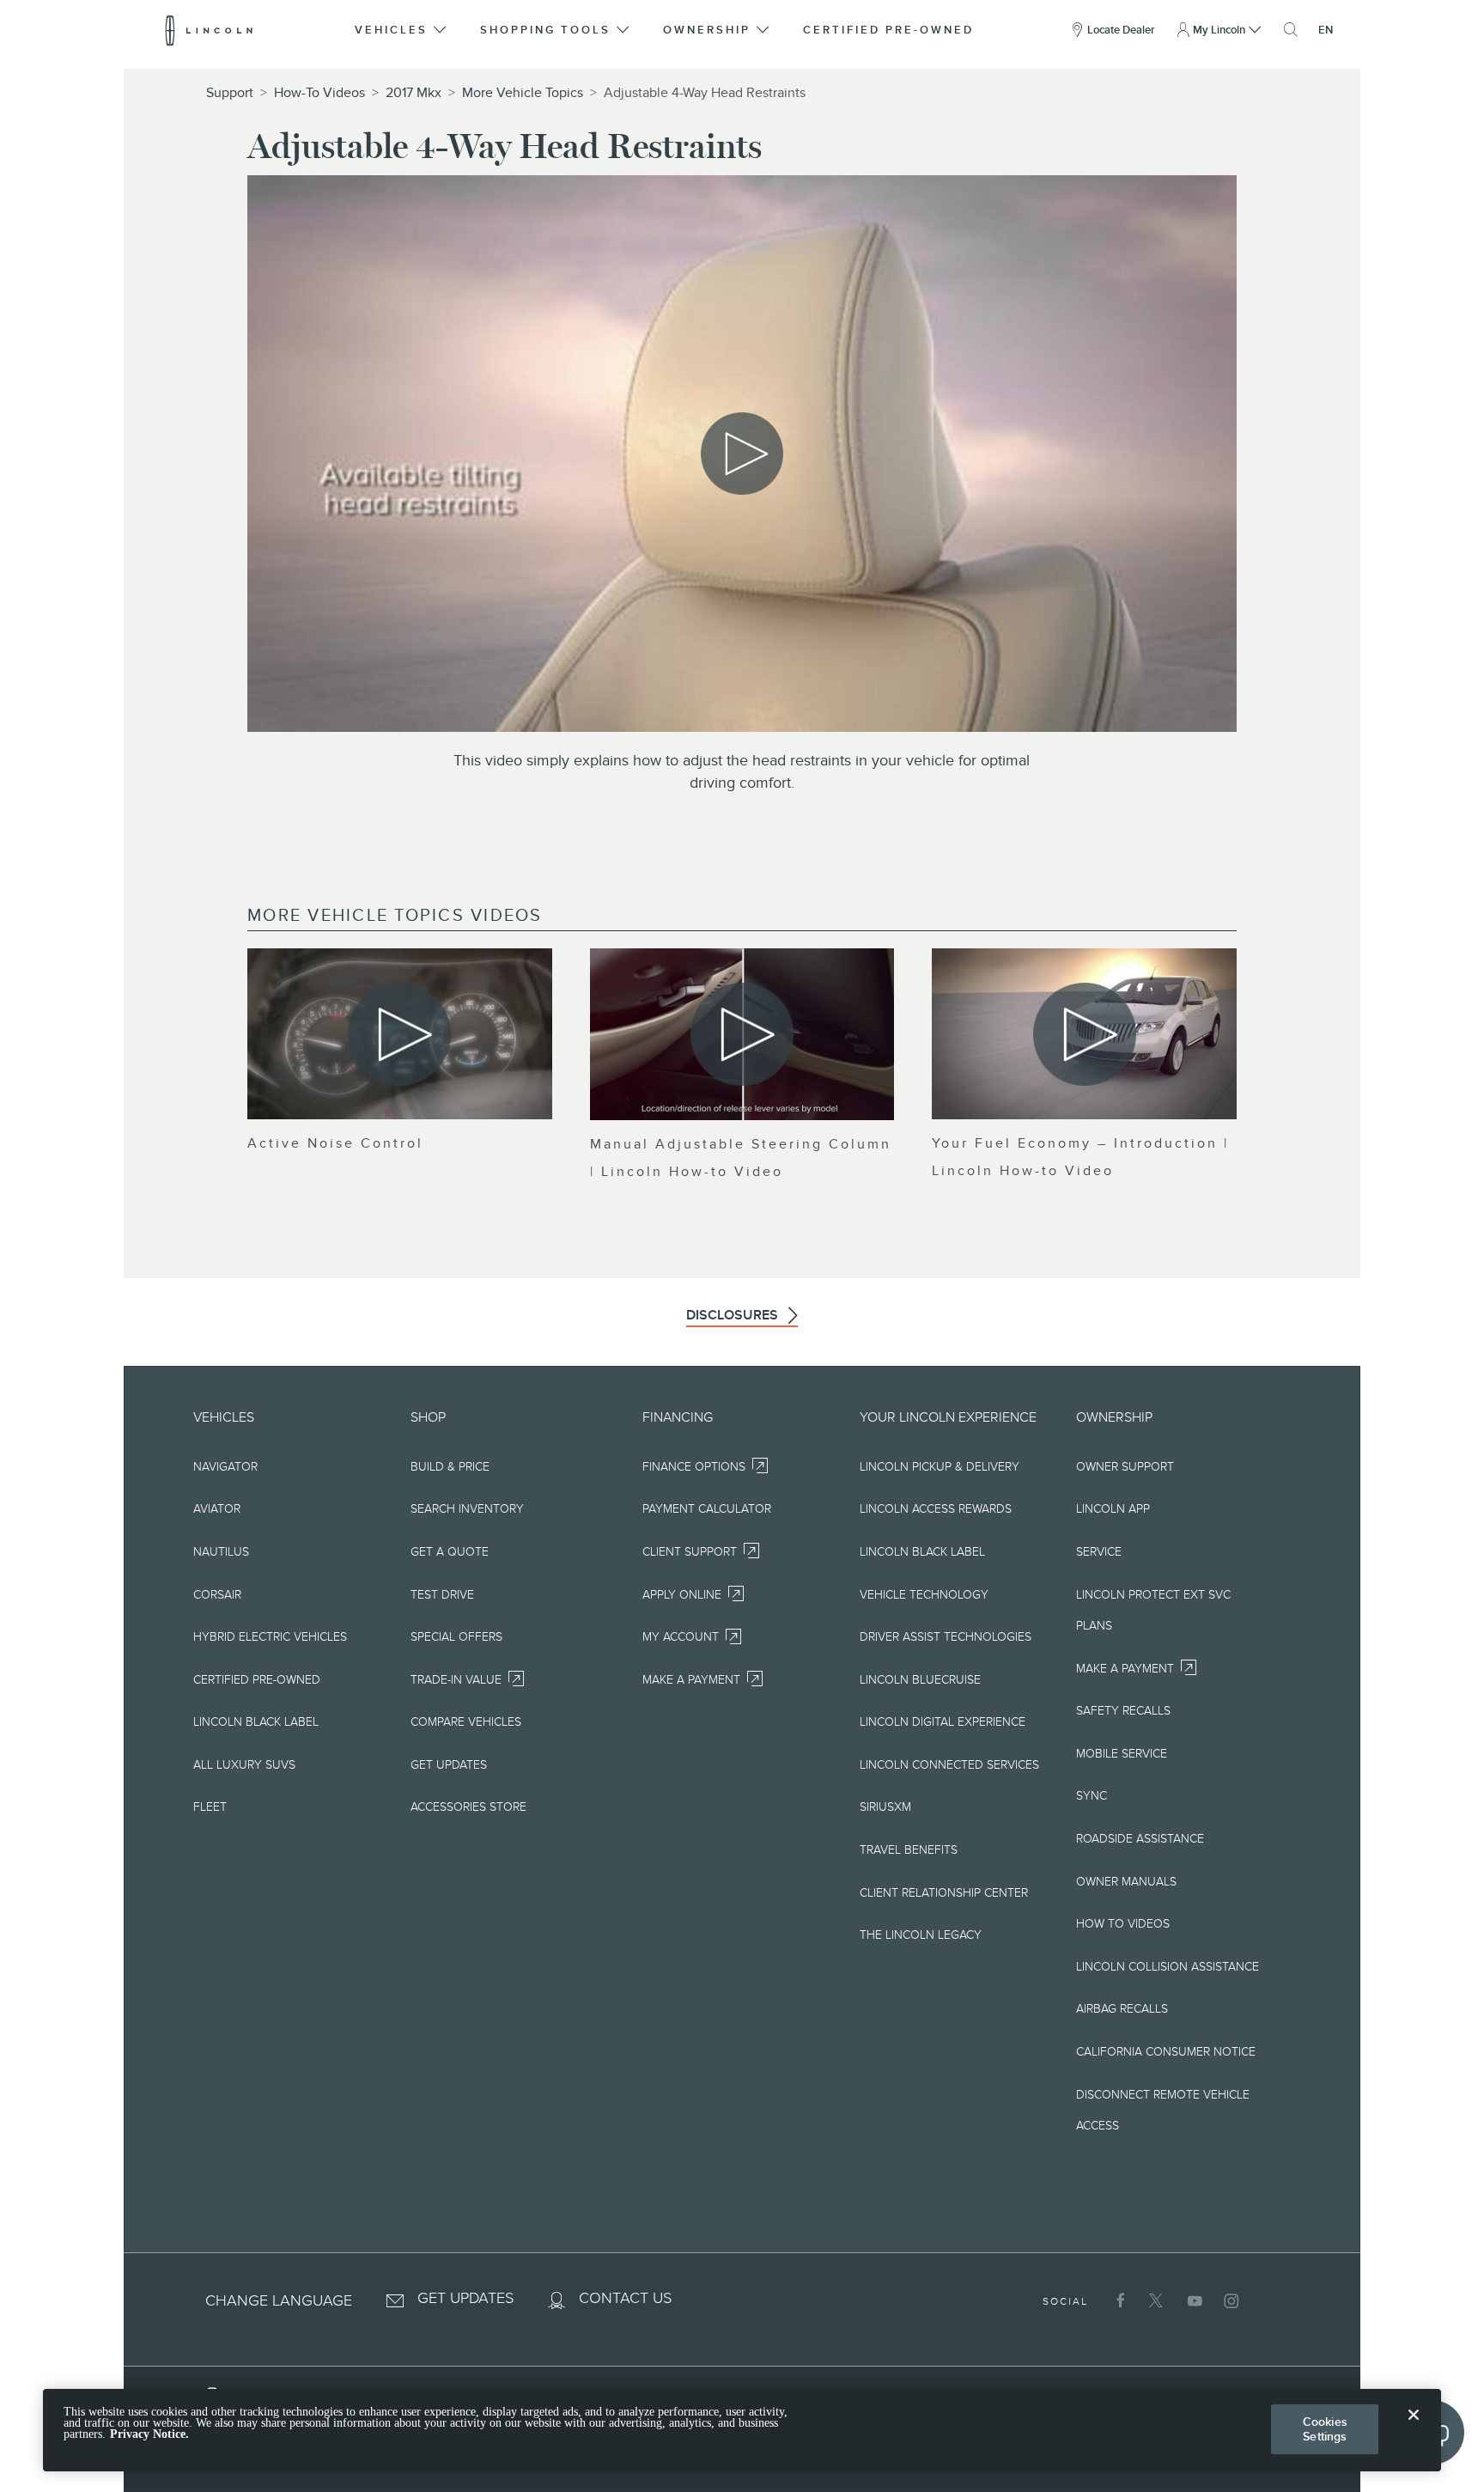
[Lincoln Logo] (209, 30)
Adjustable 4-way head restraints (705, 93)
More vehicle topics (523, 93)
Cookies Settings (1325, 2429)
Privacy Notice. (149, 2435)
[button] (402, 30)
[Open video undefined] (400, 1034)
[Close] (1414, 2428)
